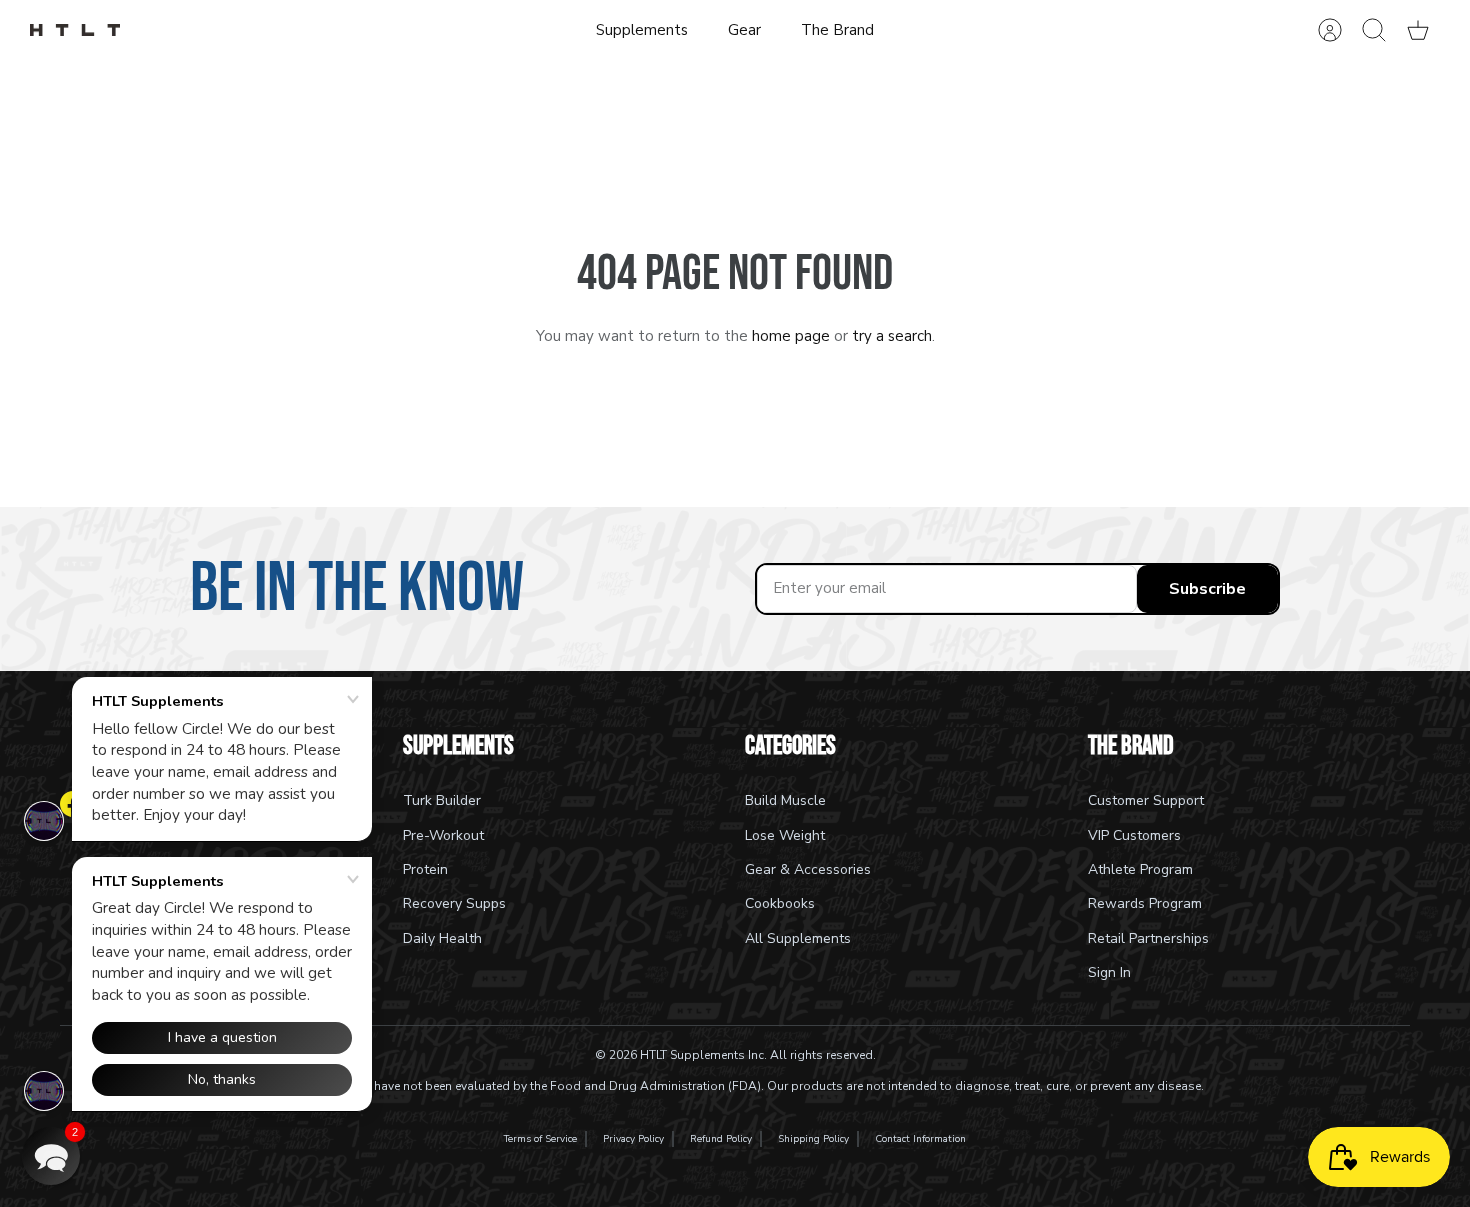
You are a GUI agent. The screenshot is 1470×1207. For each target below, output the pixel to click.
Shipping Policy (813, 1139)
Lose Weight (785, 835)
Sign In (1109, 972)
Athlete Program (1140, 869)
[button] (51, 1156)
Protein (425, 869)
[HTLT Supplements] (75, 30)
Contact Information (920, 1139)
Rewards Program (1145, 903)
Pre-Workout (443, 835)
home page (791, 336)
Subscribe (1207, 589)
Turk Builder (442, 800)
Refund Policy (721, 1139)
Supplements (642, 30)
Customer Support (1146, 800)
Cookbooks (780, 903)
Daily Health (442, 938)
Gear (744, 30)
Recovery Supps (454, 903)
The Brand (837, 30)
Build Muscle (785, 800)
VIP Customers (1134, 835)
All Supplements (798, 938)
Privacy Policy (633, 1139)
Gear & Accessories (808, 869)
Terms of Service (540, 1139)
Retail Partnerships (1148, 938)
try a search (892, 336)
